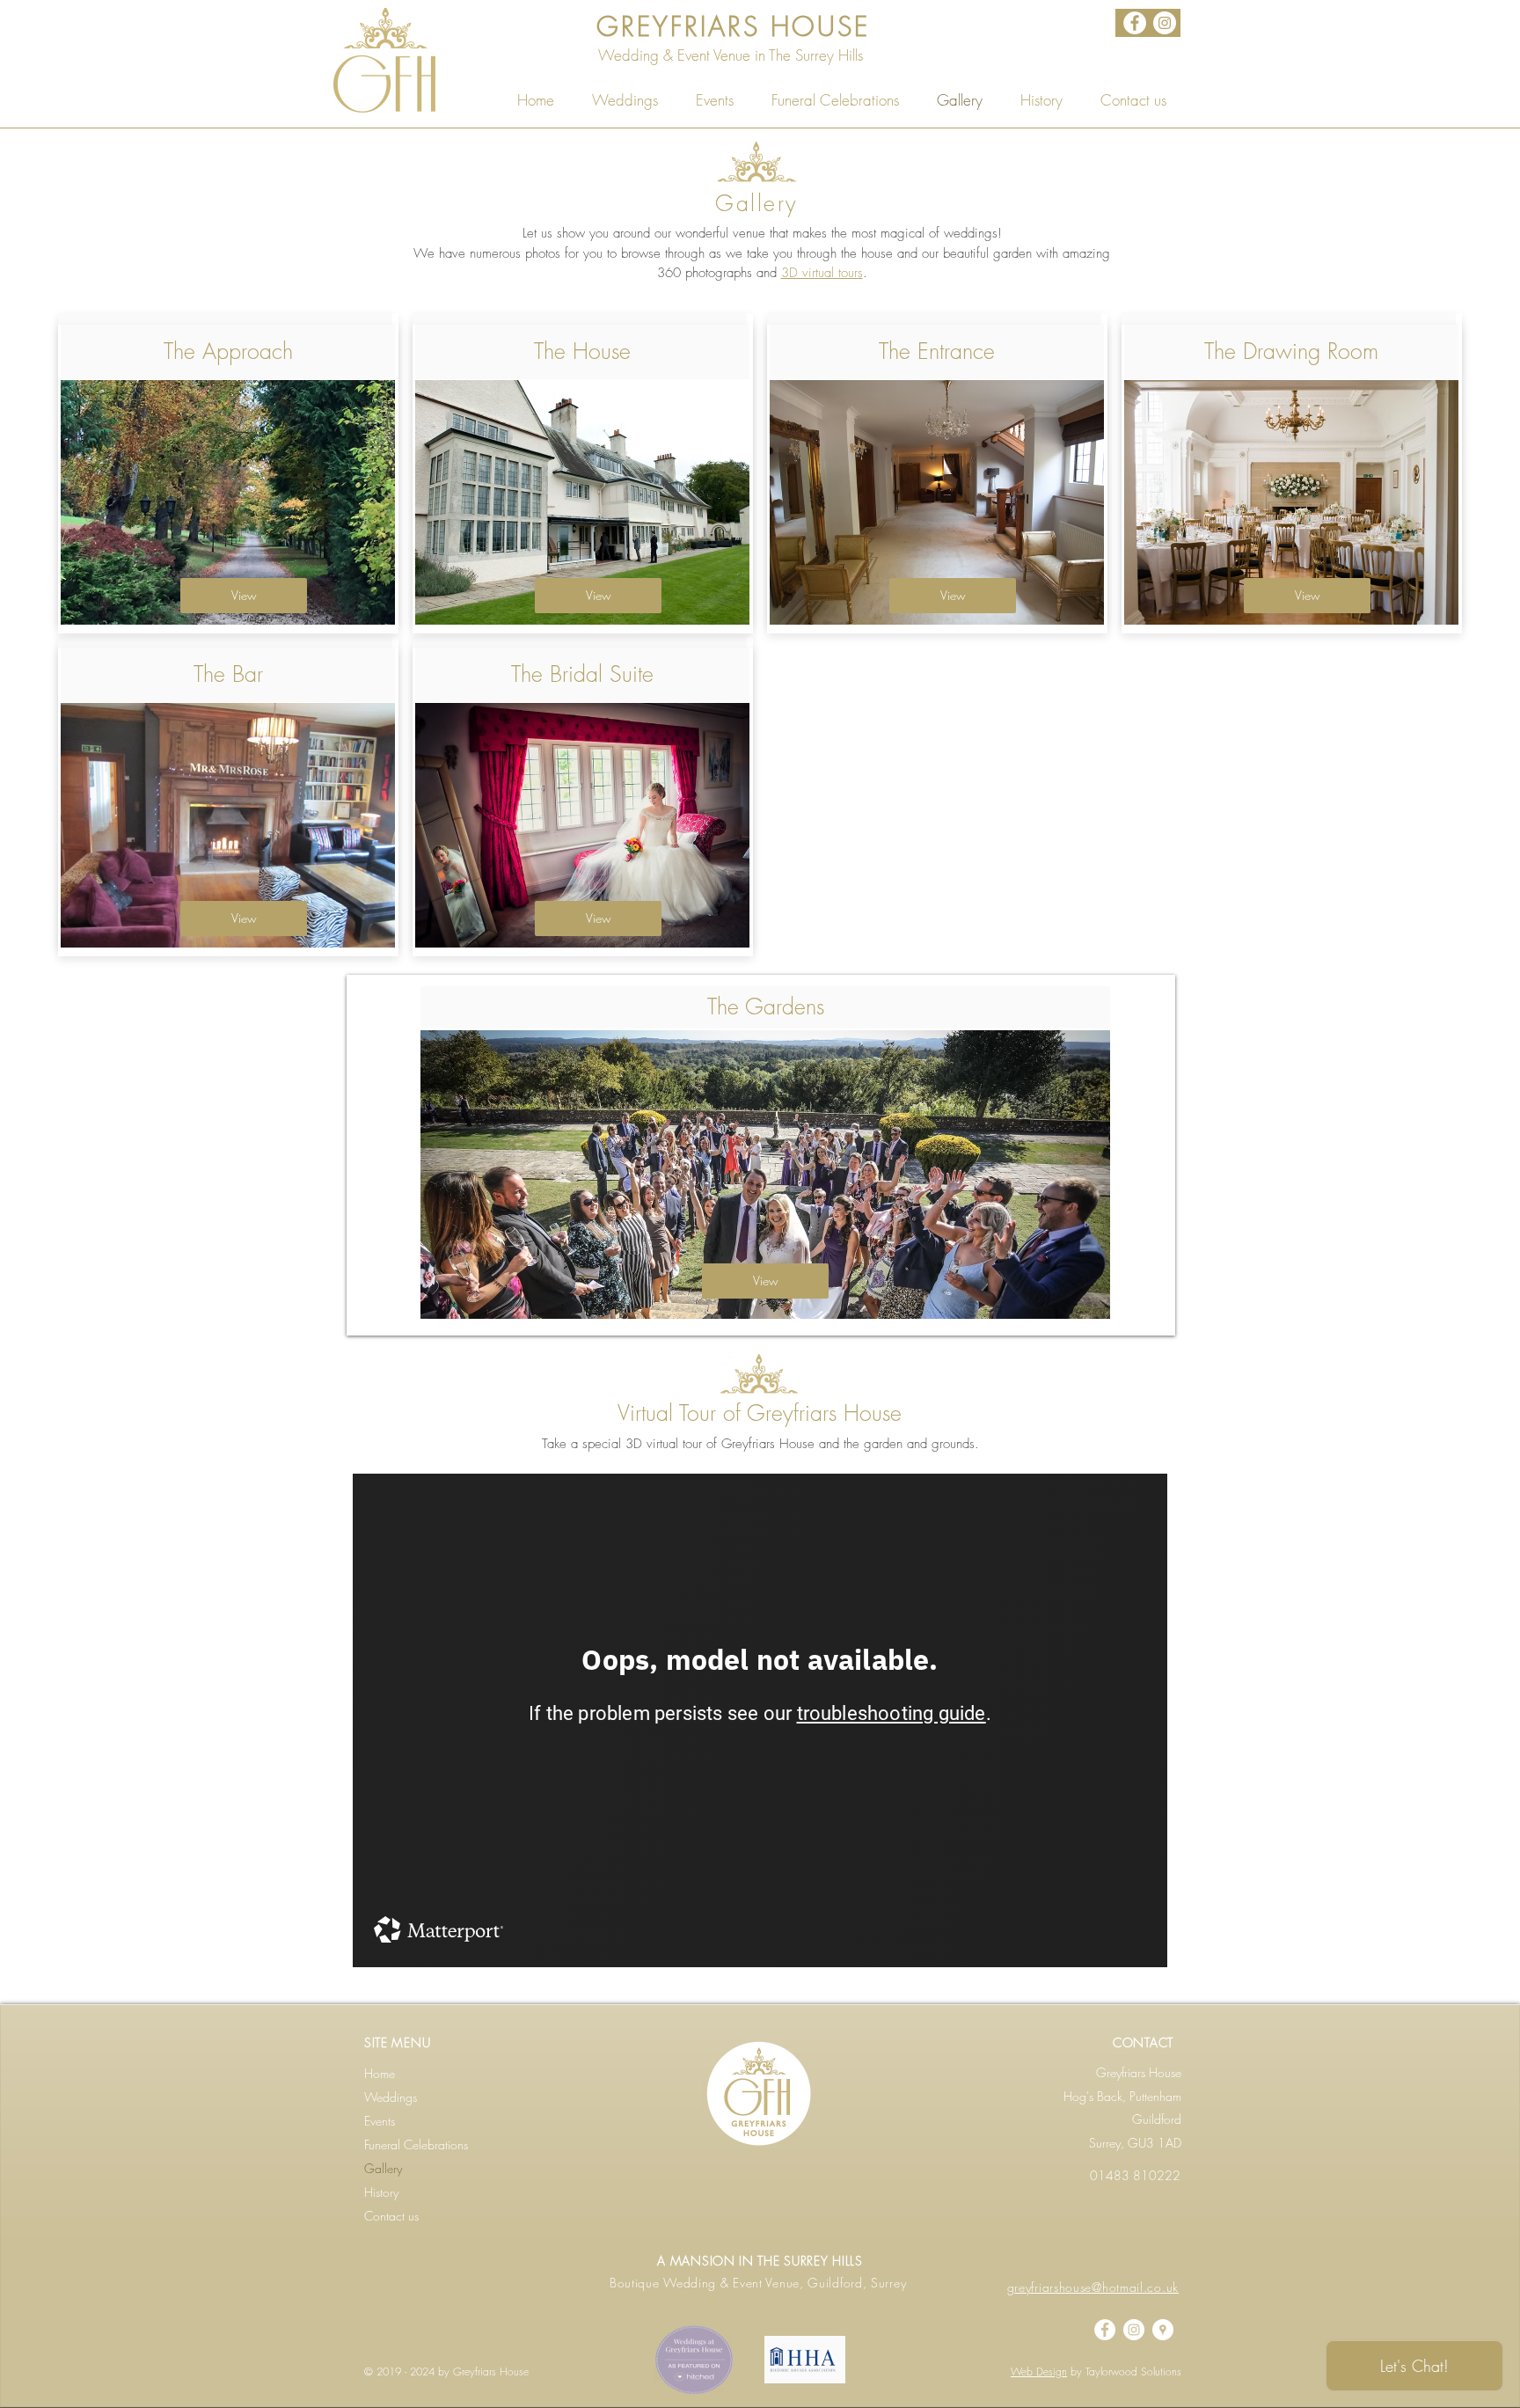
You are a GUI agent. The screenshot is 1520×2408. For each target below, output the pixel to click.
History (381, 2192)
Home (380, 2073)
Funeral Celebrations (416, 2145)
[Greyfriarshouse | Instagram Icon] (1165, 23)
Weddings (391, 2097)
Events (380, 2121)
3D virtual (810, 273)
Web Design (1039, 2371)
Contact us (391, 2216)
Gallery (383, 2168)
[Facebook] (1135, 23)
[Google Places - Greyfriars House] (1163, 2330)
